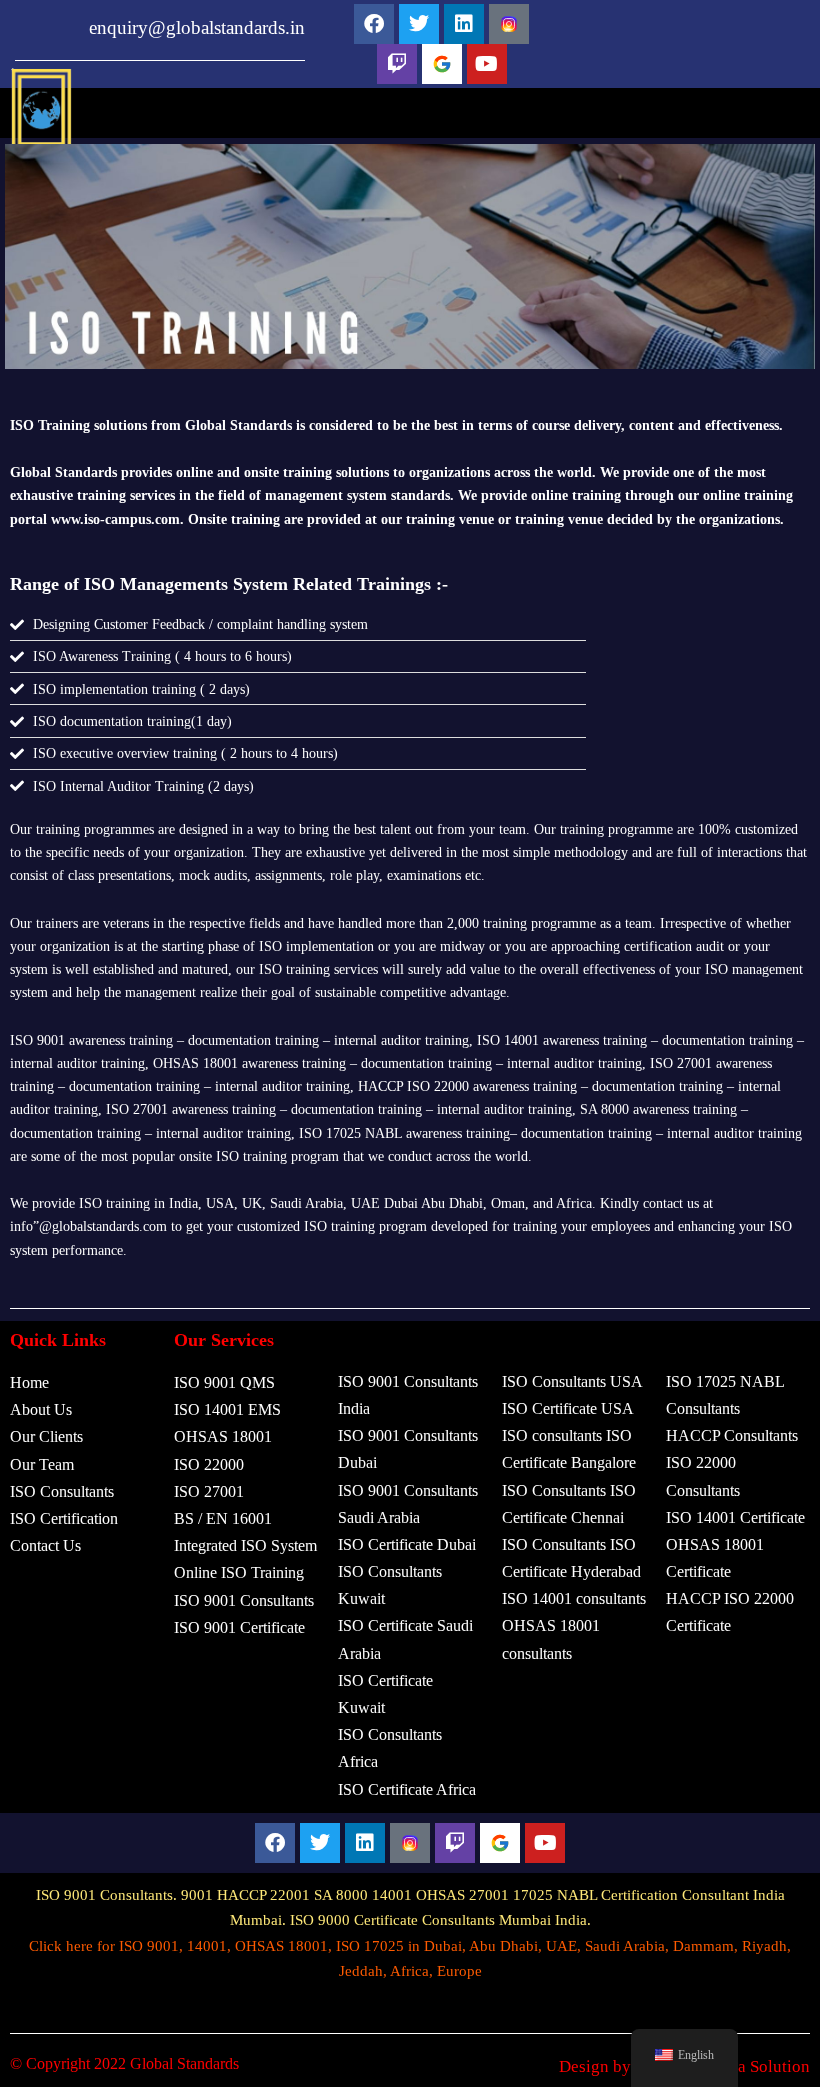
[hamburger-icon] (717, 123)
